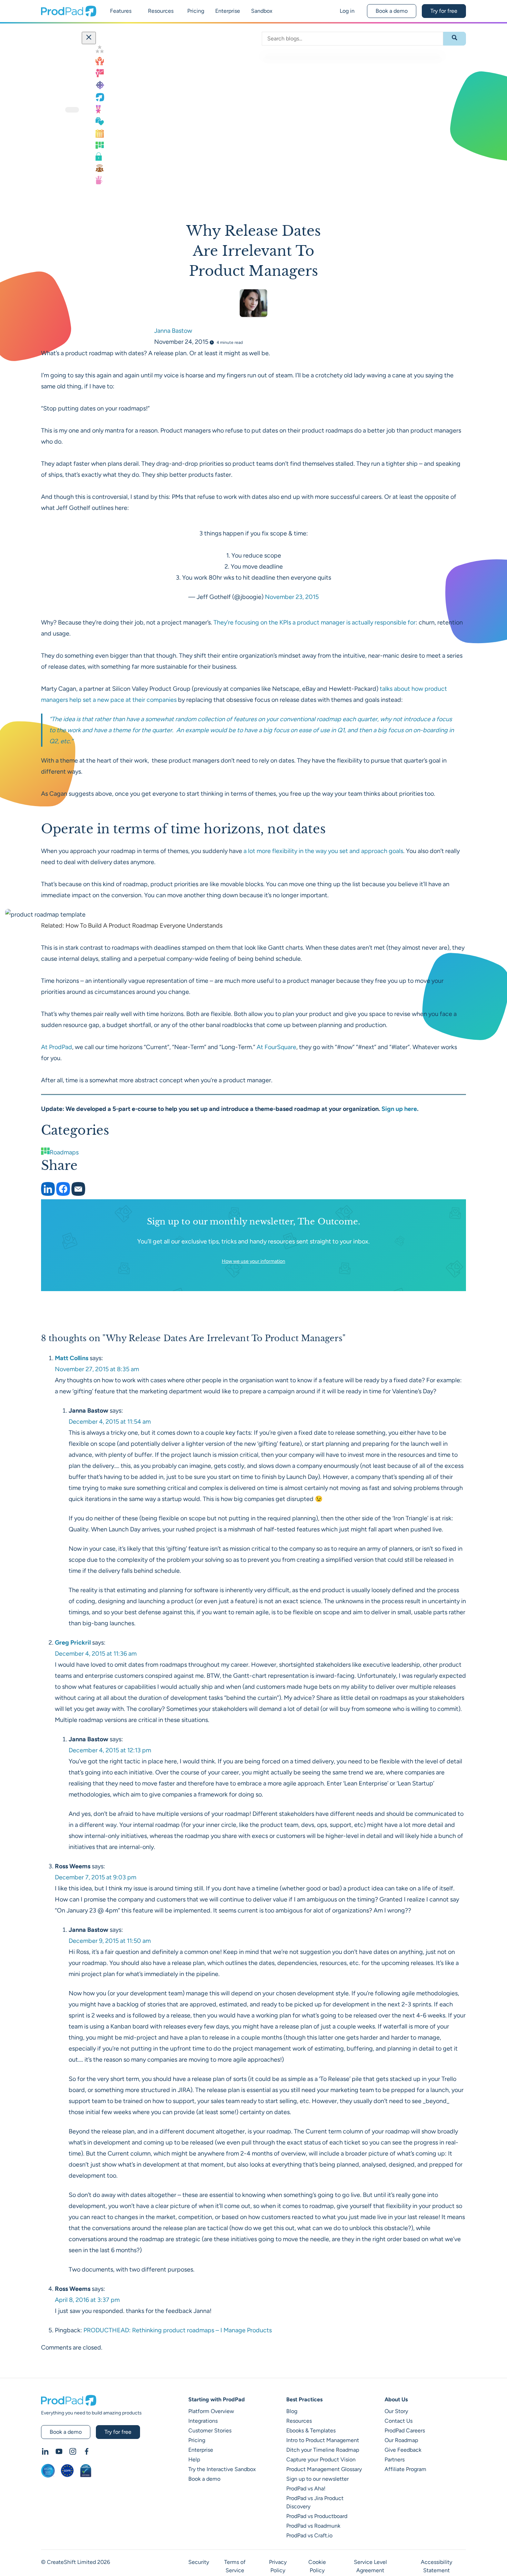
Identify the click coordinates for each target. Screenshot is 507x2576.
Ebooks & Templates (311, 2430)
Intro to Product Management (323, 2440)
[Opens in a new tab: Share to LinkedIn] (49, 1194)
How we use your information (254, 1261)
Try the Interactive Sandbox (222, 2469)
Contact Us (399, 2421)
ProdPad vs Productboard (317, 2516)
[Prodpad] (69, 14)
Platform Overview (211, 2411)
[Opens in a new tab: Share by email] (78, 1194)
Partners (395, 2459)
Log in (347, 11)
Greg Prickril (73, 1643)
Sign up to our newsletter (317, 2479)
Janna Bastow (173, 331)
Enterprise (201, 2450)
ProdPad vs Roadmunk (313, 2526)
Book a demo (392, 11)
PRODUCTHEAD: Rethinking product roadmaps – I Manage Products (178, 2330)
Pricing (197, 2440)
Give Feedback (403, 2450)
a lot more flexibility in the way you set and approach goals (323, 851)
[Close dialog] (89, 38)
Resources (299, 2421)
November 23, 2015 (292, 597)
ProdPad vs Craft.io (309, 2535)
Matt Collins (72, 1358)
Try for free (444, 11)
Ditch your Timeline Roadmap (323, 2450)
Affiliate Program (405, 2469)
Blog (292, 2411)
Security (199, 2562)
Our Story (396, 2411)
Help (194, 2459)
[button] (72, 110)
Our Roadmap (401, 2440)
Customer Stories (210, 2430)
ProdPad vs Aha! (306, 2488)
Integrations (203, 2421)
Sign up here (399, 1109)
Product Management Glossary (324, 2469)
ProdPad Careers (405, 2430)
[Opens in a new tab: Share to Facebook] (64, 1194)
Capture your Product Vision (321, 2459)
